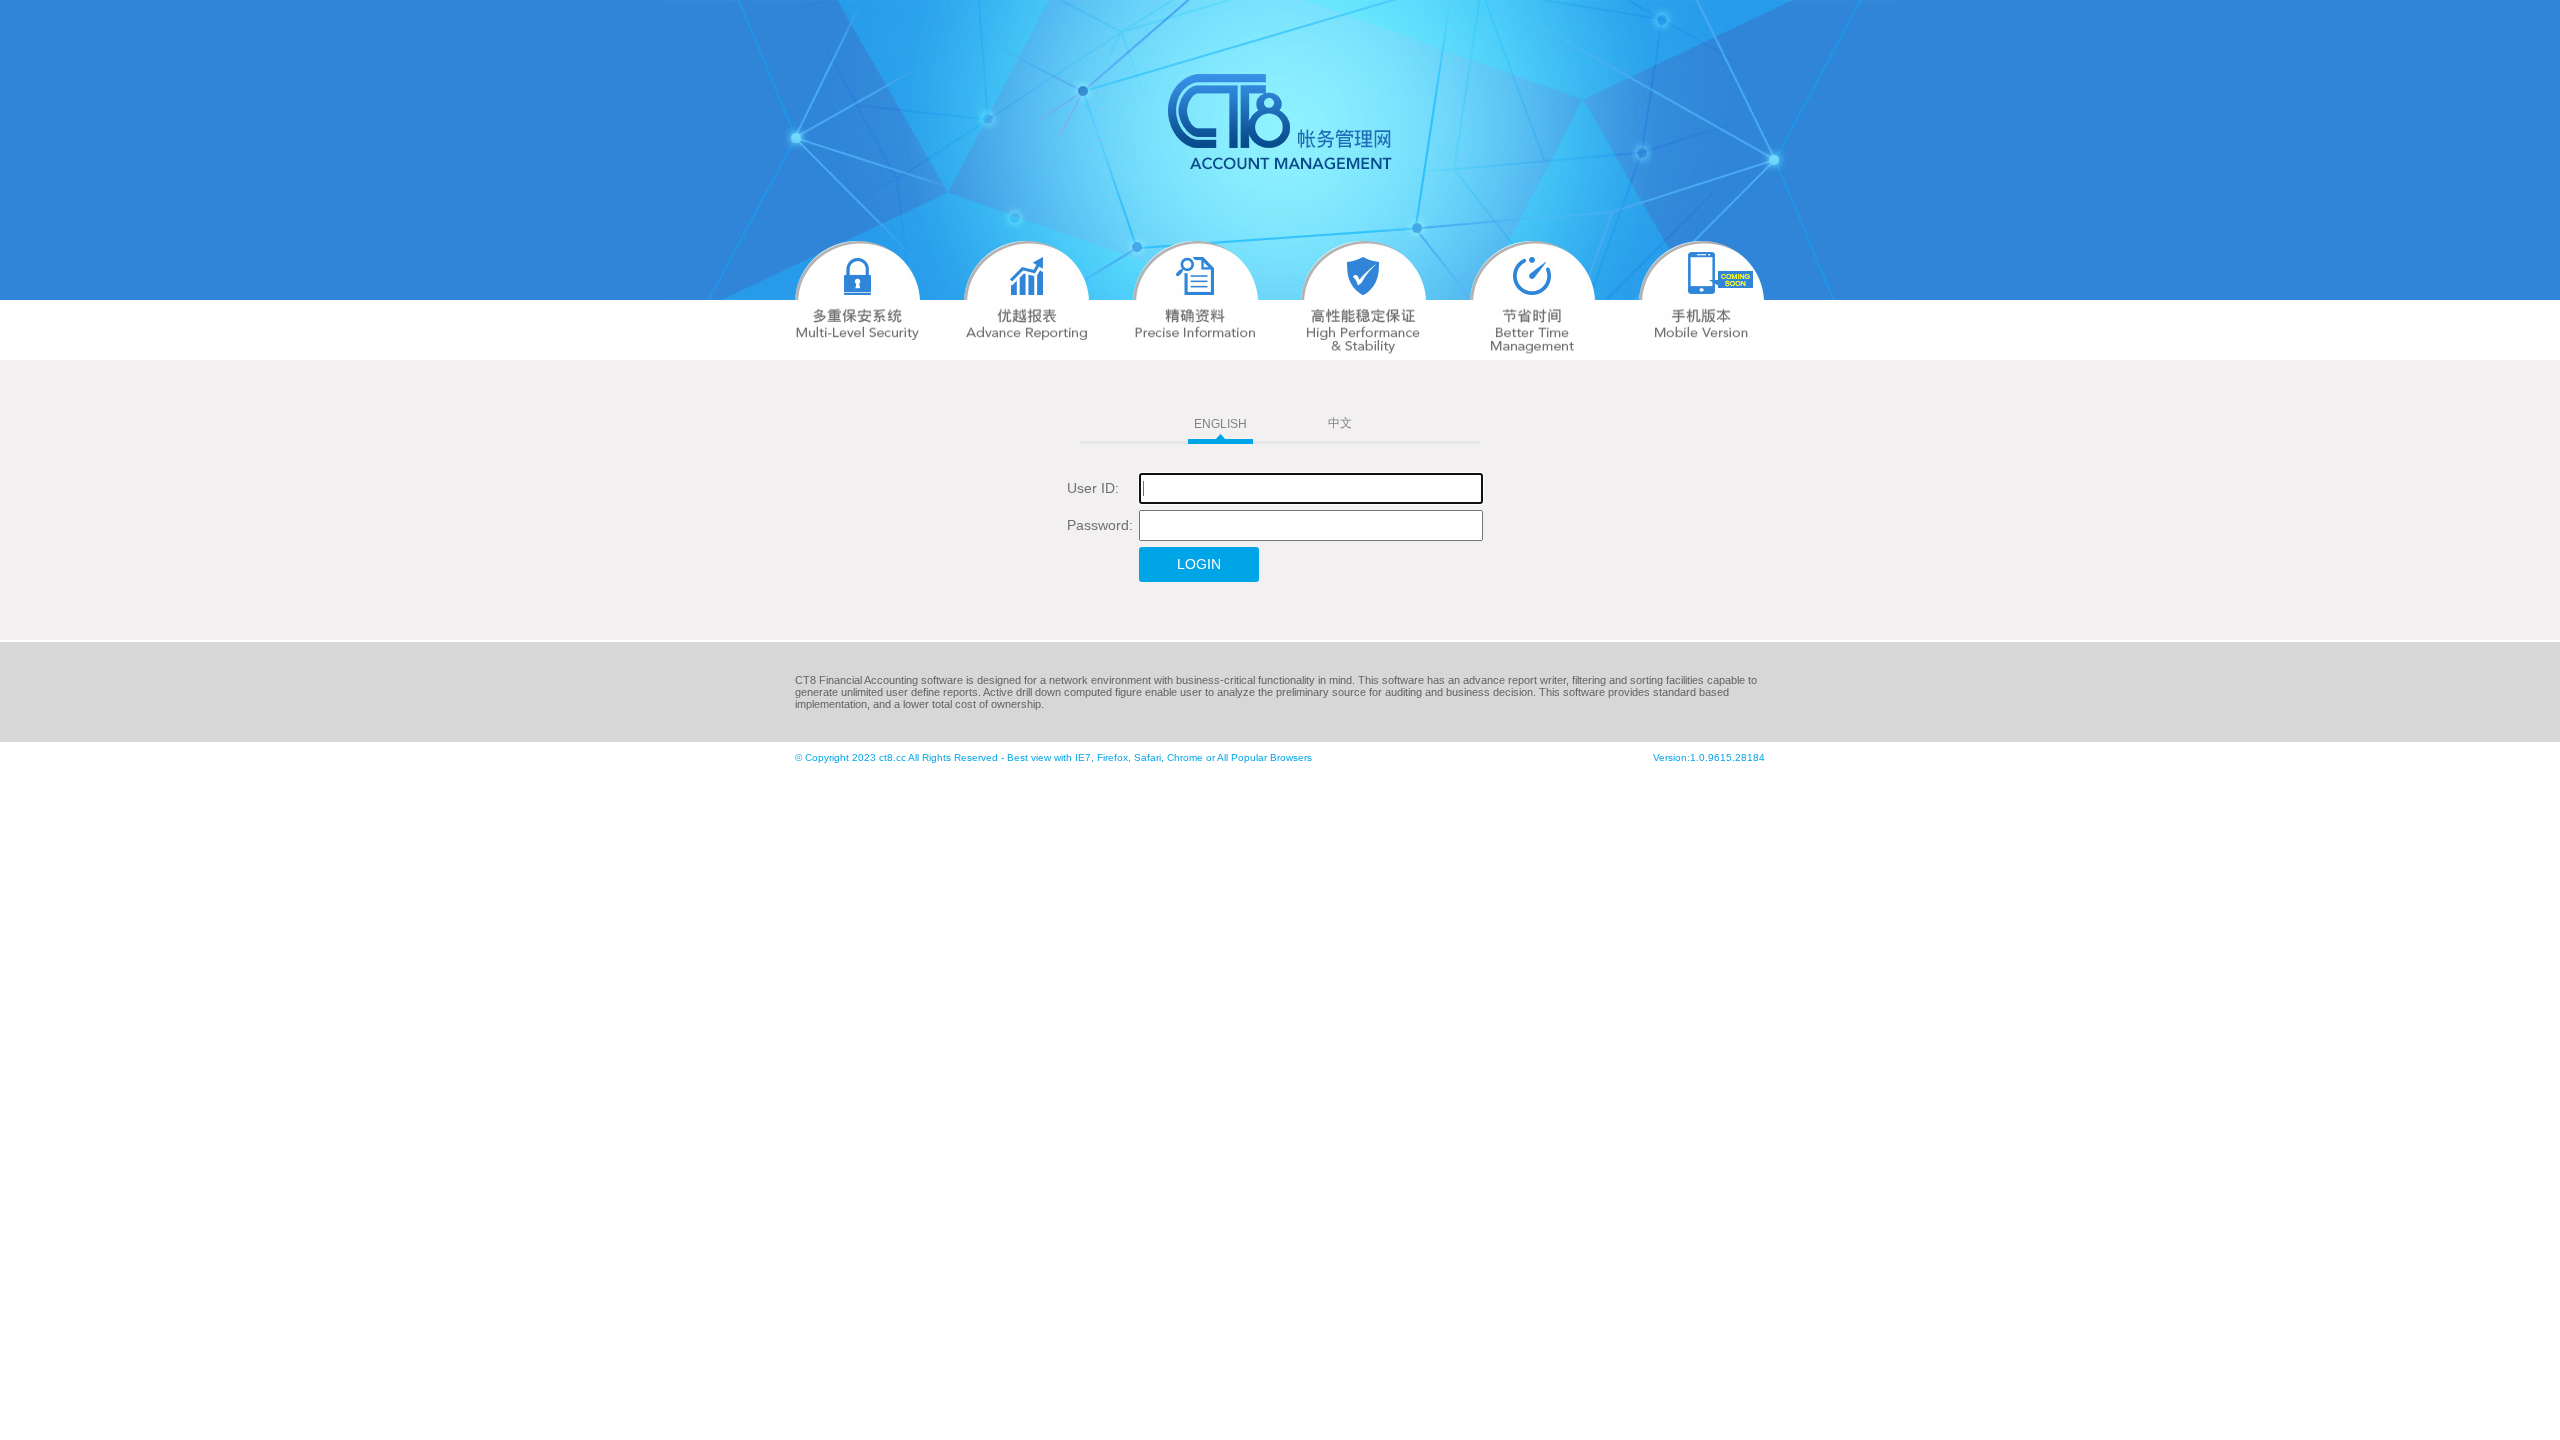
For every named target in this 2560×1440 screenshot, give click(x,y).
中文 (1340, 423)
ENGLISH (1220, 424)
